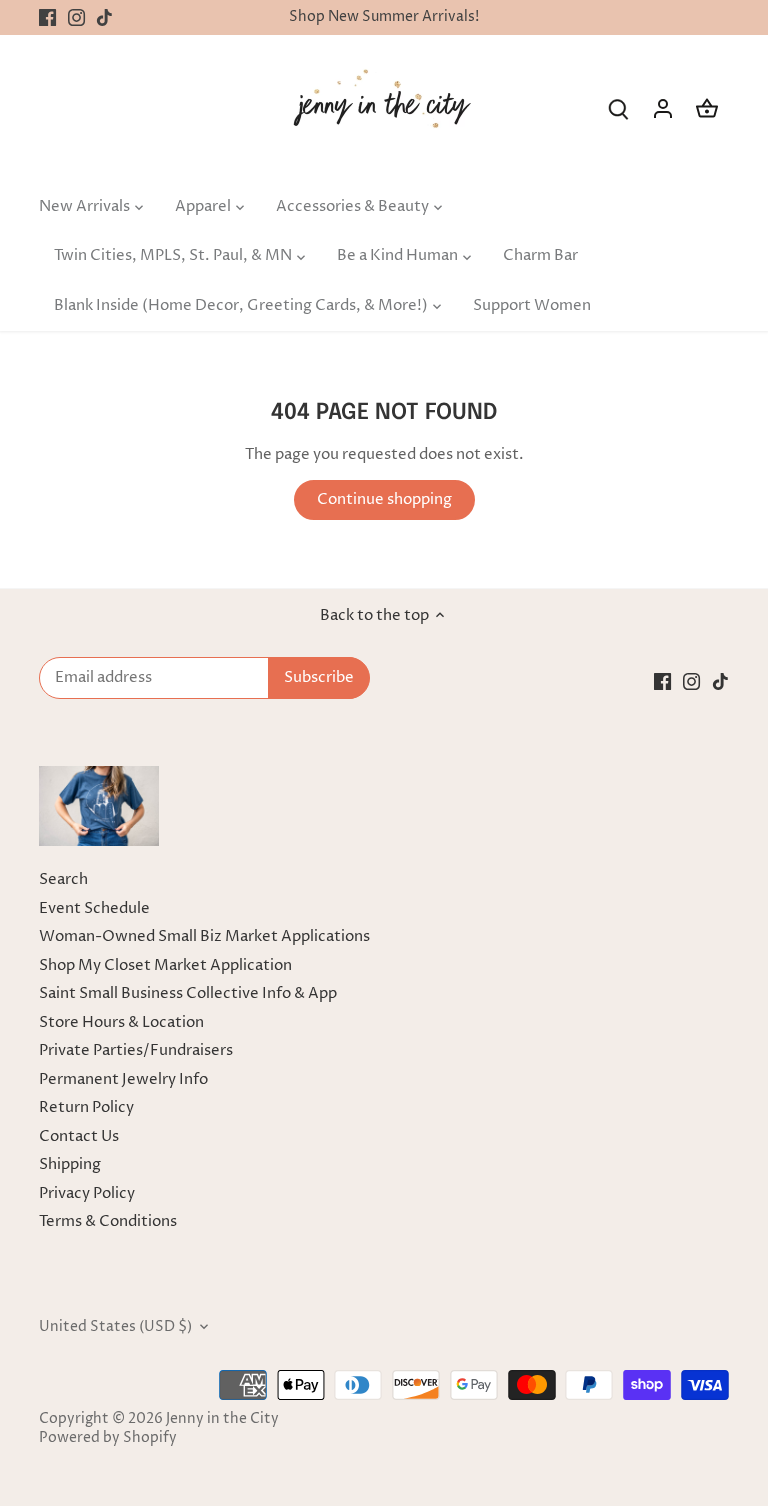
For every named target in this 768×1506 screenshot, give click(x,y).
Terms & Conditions (108, 1221)
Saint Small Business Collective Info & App (188, 993)
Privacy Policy (87, 1193)
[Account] (663, 108)
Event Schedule (94, 908)
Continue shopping (384, 499)
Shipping (70, 1164)
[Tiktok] (104, 17)
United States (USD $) (115, 1327)
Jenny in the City (222, 1419)
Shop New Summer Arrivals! (384, 17)
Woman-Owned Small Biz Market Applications (204, 936)
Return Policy (86, 1107)
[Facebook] (47, 17)
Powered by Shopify (108, 1438)
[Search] (619, 108)
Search (63, 879)
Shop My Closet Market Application (165, 965)
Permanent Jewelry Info (123, 1079)
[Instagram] (76, 17)
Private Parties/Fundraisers (136, 1050)
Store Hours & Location (121, 1022)
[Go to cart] (707, 108)
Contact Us (79, 1136)
